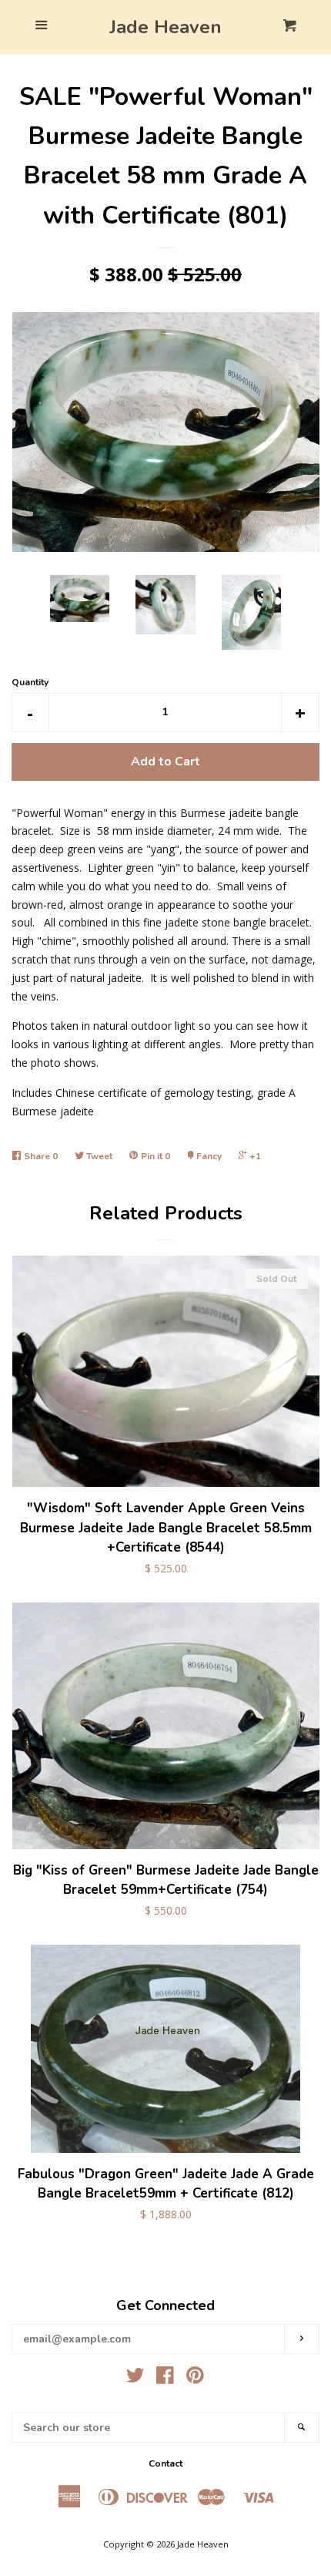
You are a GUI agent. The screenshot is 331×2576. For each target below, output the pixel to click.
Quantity (30, 682)
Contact (165, 2463)
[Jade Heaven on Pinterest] (195, 2378)
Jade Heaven (165, 27)
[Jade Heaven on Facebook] (165, 2378)
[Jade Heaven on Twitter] (135, 2378)
